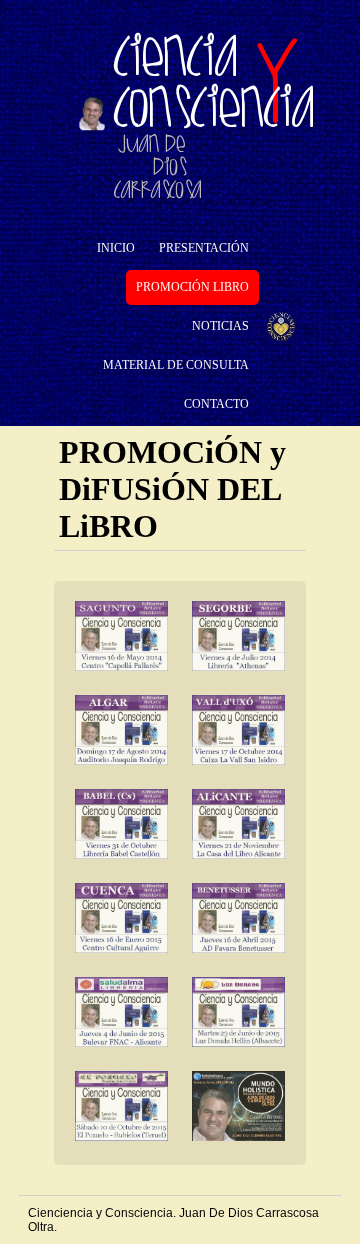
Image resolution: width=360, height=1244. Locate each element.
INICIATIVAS (227, 483)
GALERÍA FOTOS (123, 334)
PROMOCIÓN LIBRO (192, 287)
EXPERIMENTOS (149, 444)
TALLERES (165, 405)
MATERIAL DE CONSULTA (176, 365)
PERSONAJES (140, 405)
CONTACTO (216, 404)
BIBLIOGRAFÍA (146, 483)
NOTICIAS (220, 326)
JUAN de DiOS (175, 342)
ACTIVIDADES (233, 444)
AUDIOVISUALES (152, 561)
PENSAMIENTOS (149, 522)
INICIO (116, 248)
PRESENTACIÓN (204, 248)
